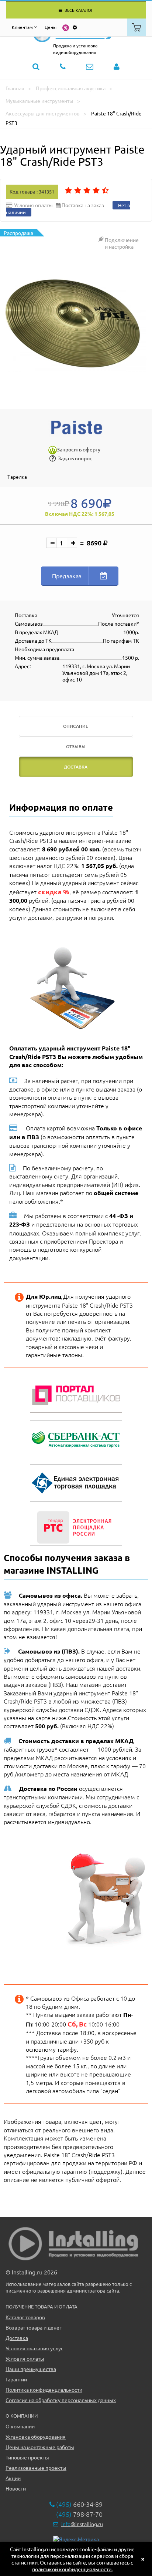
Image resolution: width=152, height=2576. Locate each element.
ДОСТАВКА (76, 767)
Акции (13, 2478)
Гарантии (16, 2379)
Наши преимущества (31, 2369)
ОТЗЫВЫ (76, 746)
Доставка (17, 2338)
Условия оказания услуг (34, 2348)
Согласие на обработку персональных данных (61, 2400)
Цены (51, 27)
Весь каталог (78, 10)
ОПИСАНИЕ (76, 726)
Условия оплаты (25, 2358)
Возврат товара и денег (34, 2327)
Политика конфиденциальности (44, 2390)
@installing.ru (82, 2524)
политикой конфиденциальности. (72, 2569)
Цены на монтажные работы (40, 2447)
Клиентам (22, 27)
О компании (20, 2426)
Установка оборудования (36, 2437)
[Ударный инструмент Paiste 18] (76, 326)
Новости (16, 2488)
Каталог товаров (25, 2317)
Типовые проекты (27, 2457)
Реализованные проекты (36, 2468)
